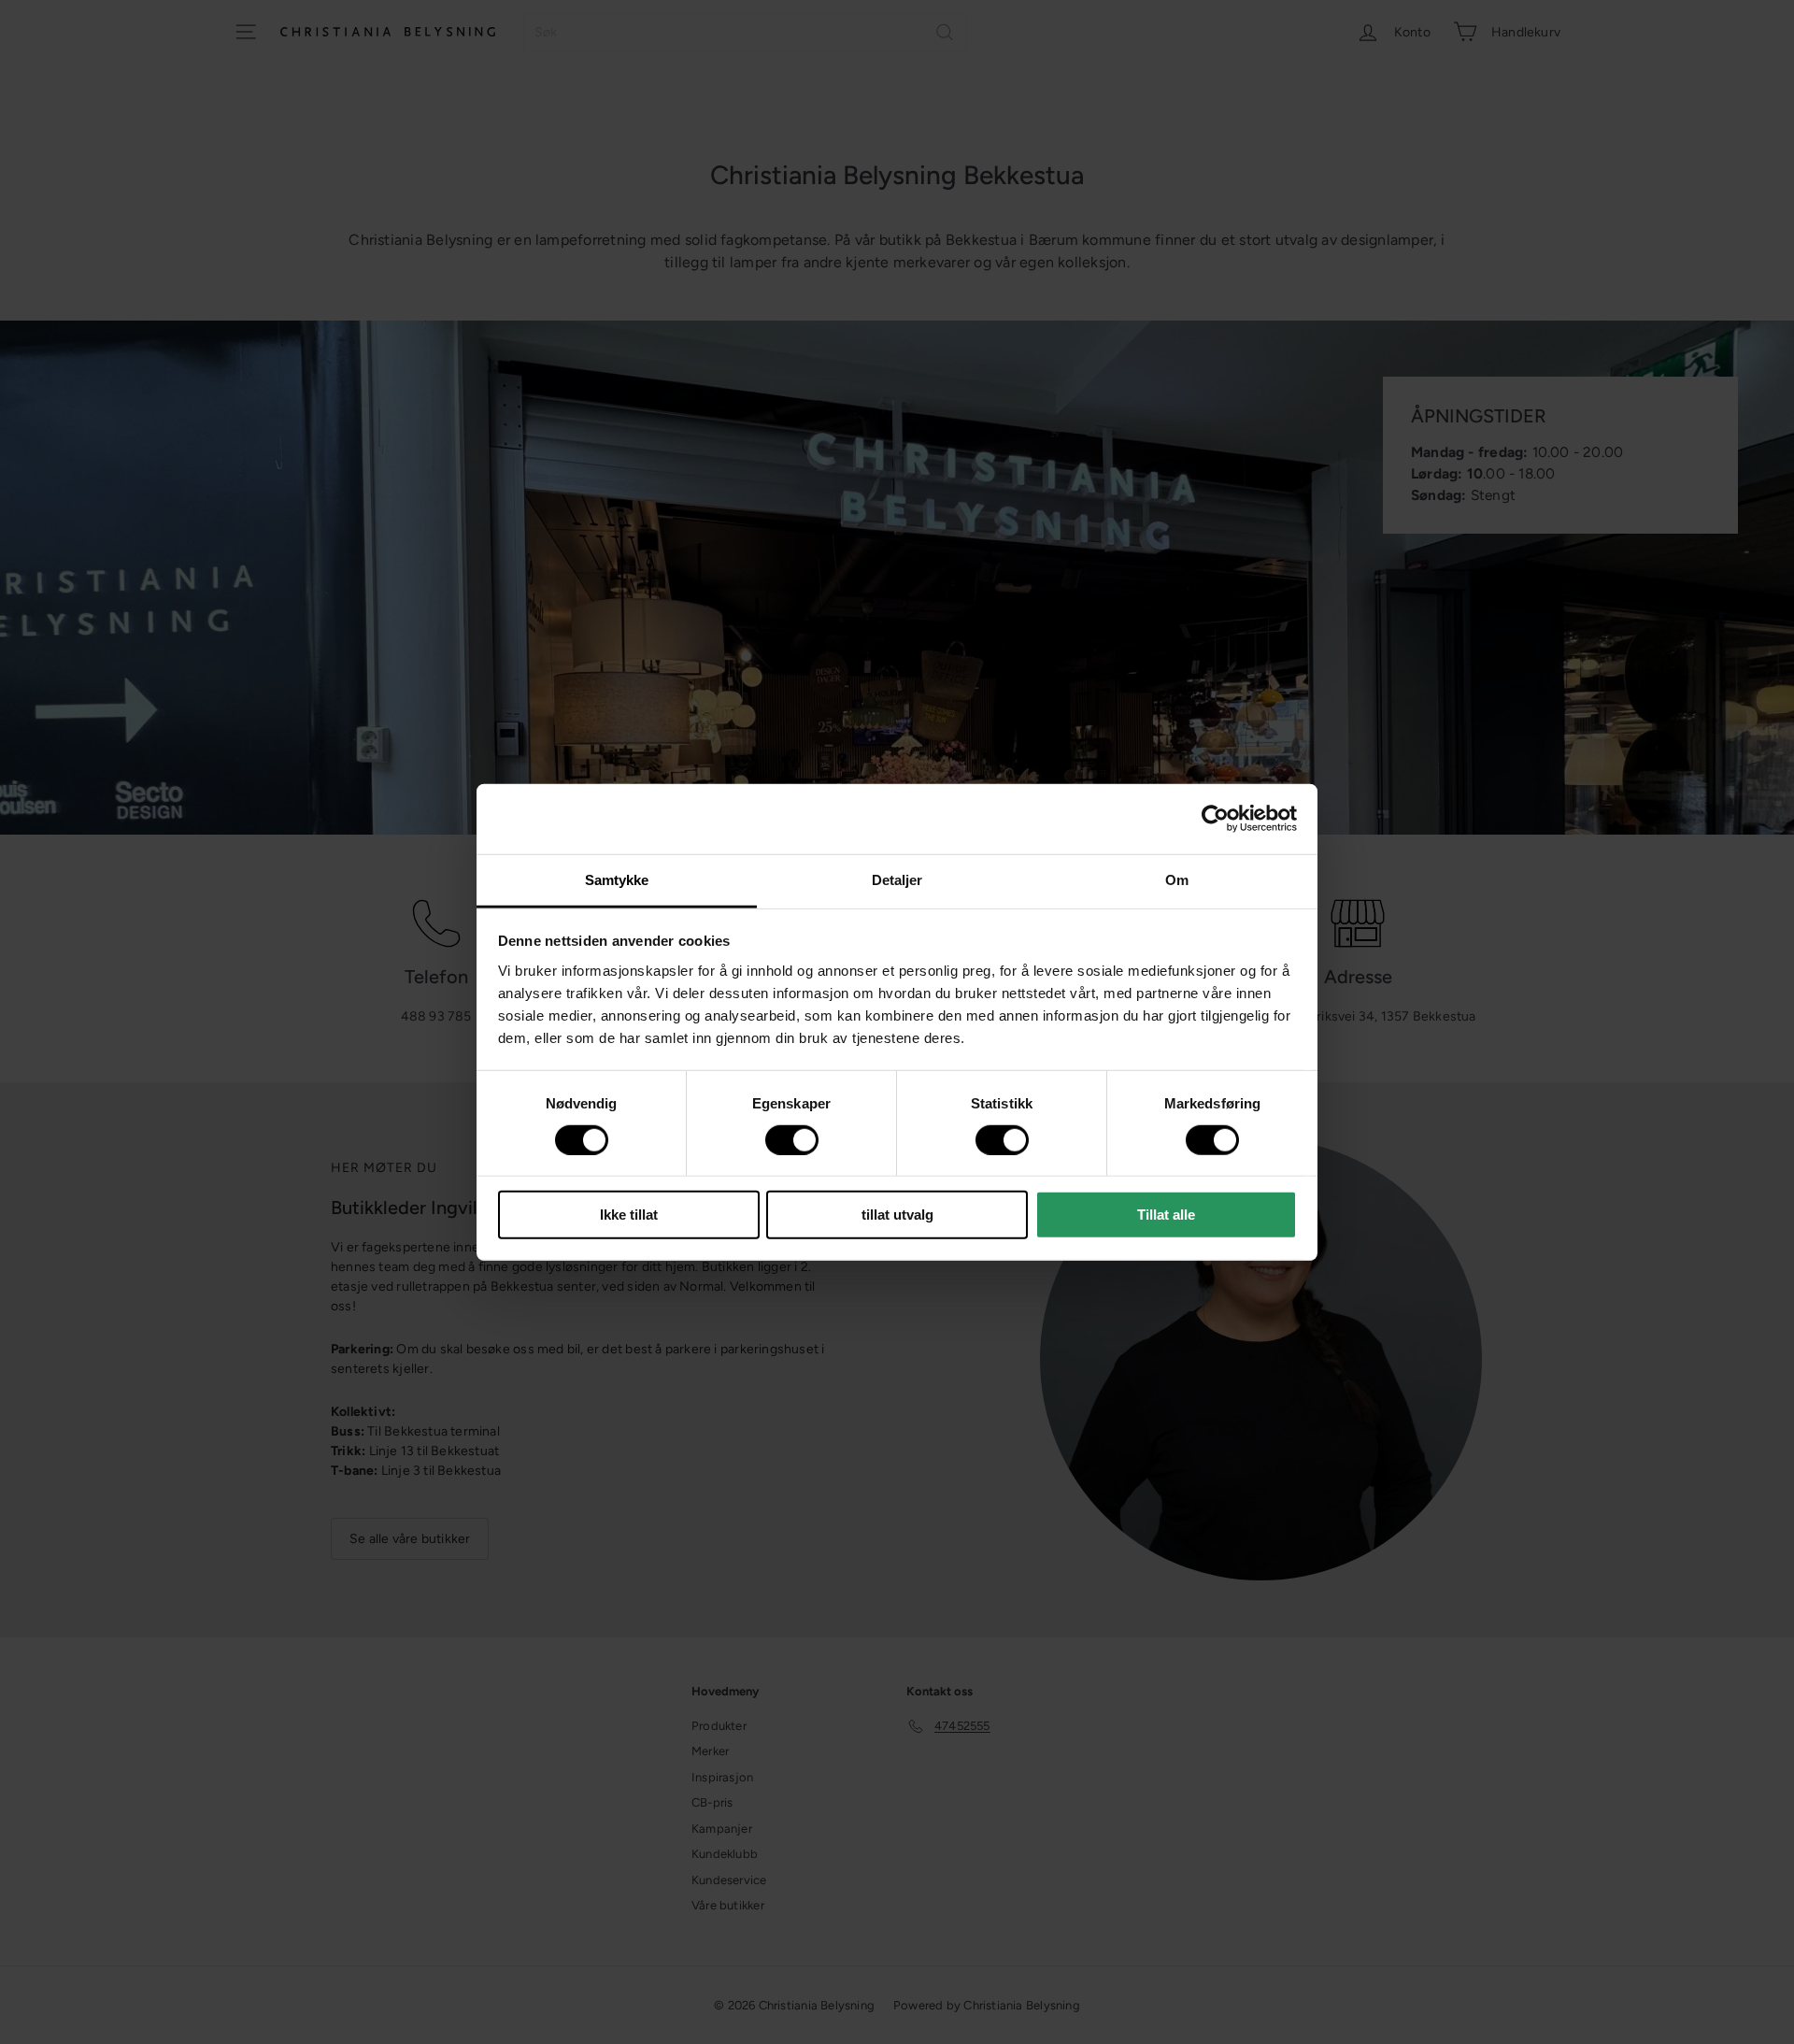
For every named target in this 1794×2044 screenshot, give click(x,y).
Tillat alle (1166, 1215)
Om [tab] (1177, 879)
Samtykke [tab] (617, 879)
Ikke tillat (629, 1215)
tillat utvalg (897, 1215)
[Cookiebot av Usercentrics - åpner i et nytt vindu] (1215, 819)
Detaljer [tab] (897, 879)
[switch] (792, 1140)
